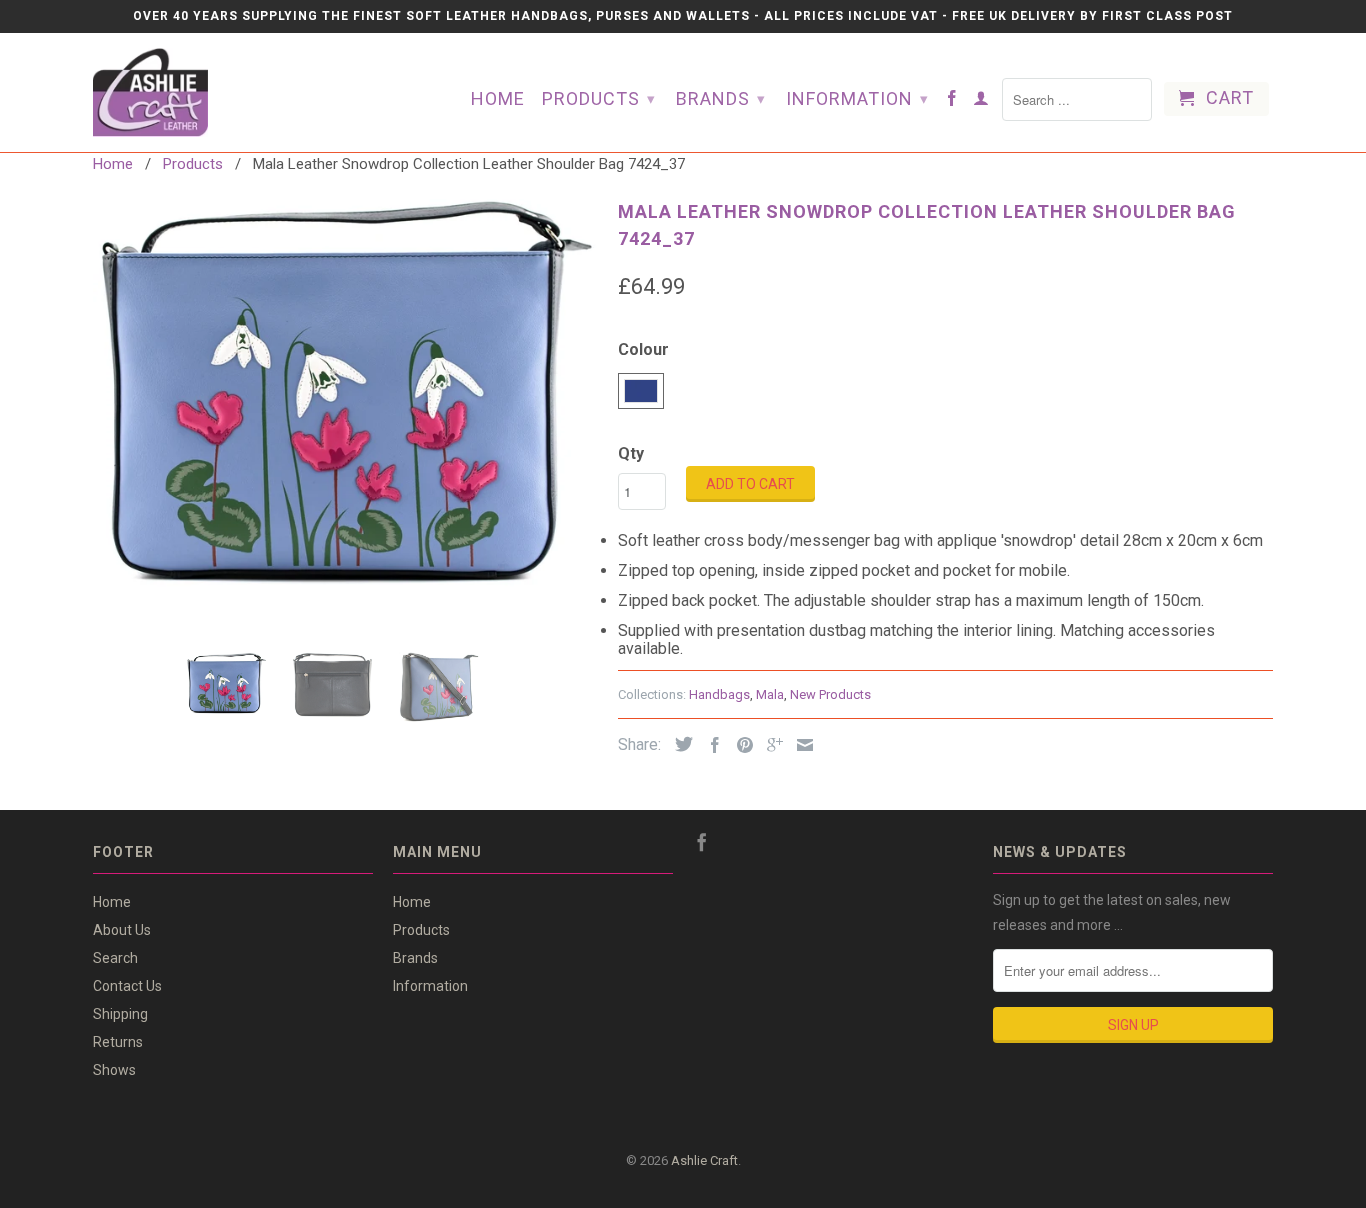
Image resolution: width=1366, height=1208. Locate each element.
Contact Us (127, 986)
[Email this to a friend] (800, 745)
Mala (770, 694)
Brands (721, 98)
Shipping (120, 1014)
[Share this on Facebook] (710, 745)
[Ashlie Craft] (193, 92)
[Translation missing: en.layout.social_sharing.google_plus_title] (770, 745)
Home (498, 99)
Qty (631, 453)
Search (115, 958)
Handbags (719, 694)
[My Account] (981, 102)
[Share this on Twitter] (679, 744)
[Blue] (345, 390)
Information (857, 98)
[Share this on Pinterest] (740, 745)
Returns (118, 1042)
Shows (114, 1070)
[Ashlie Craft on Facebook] (952, 102)
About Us (122, 930)
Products (599, 98)
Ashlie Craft (704, 1160)
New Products (830, 694)
